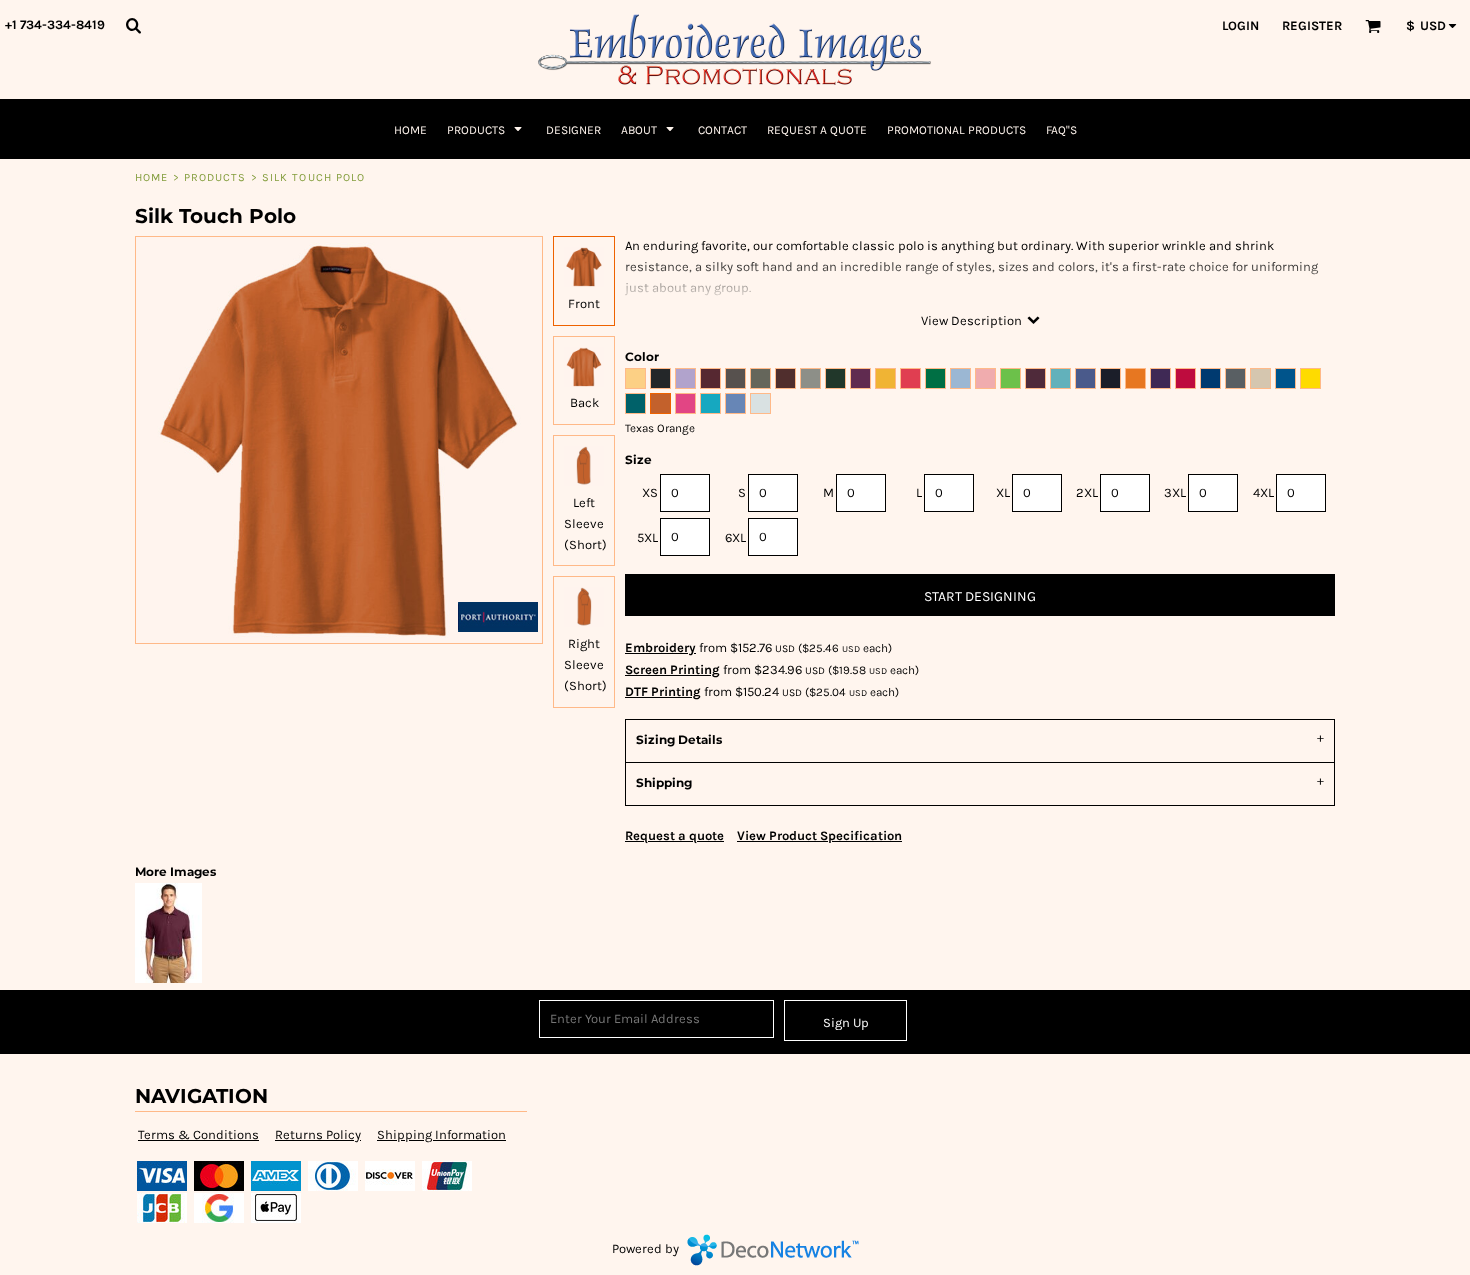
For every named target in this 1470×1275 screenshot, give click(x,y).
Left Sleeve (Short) (585, 523)
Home (151, 177)
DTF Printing (663, 691)
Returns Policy (318, 1134)
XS (650, 492)
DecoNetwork (773, 1250)
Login (1240, 25)
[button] (133, 25)
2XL (1087, 492)
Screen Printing (672, 669)
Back (584, 402)
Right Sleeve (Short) (585, 664)
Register (1312, 25)
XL (1003, 492)
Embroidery (660, 647)
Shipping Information (441, 1134)
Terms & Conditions (198, 1134)
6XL (735, 537)
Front (584, 303)
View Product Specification (819, 835)
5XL (647, 537)
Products (215, 177)
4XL (1263, 492)
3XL (1175, 492)
